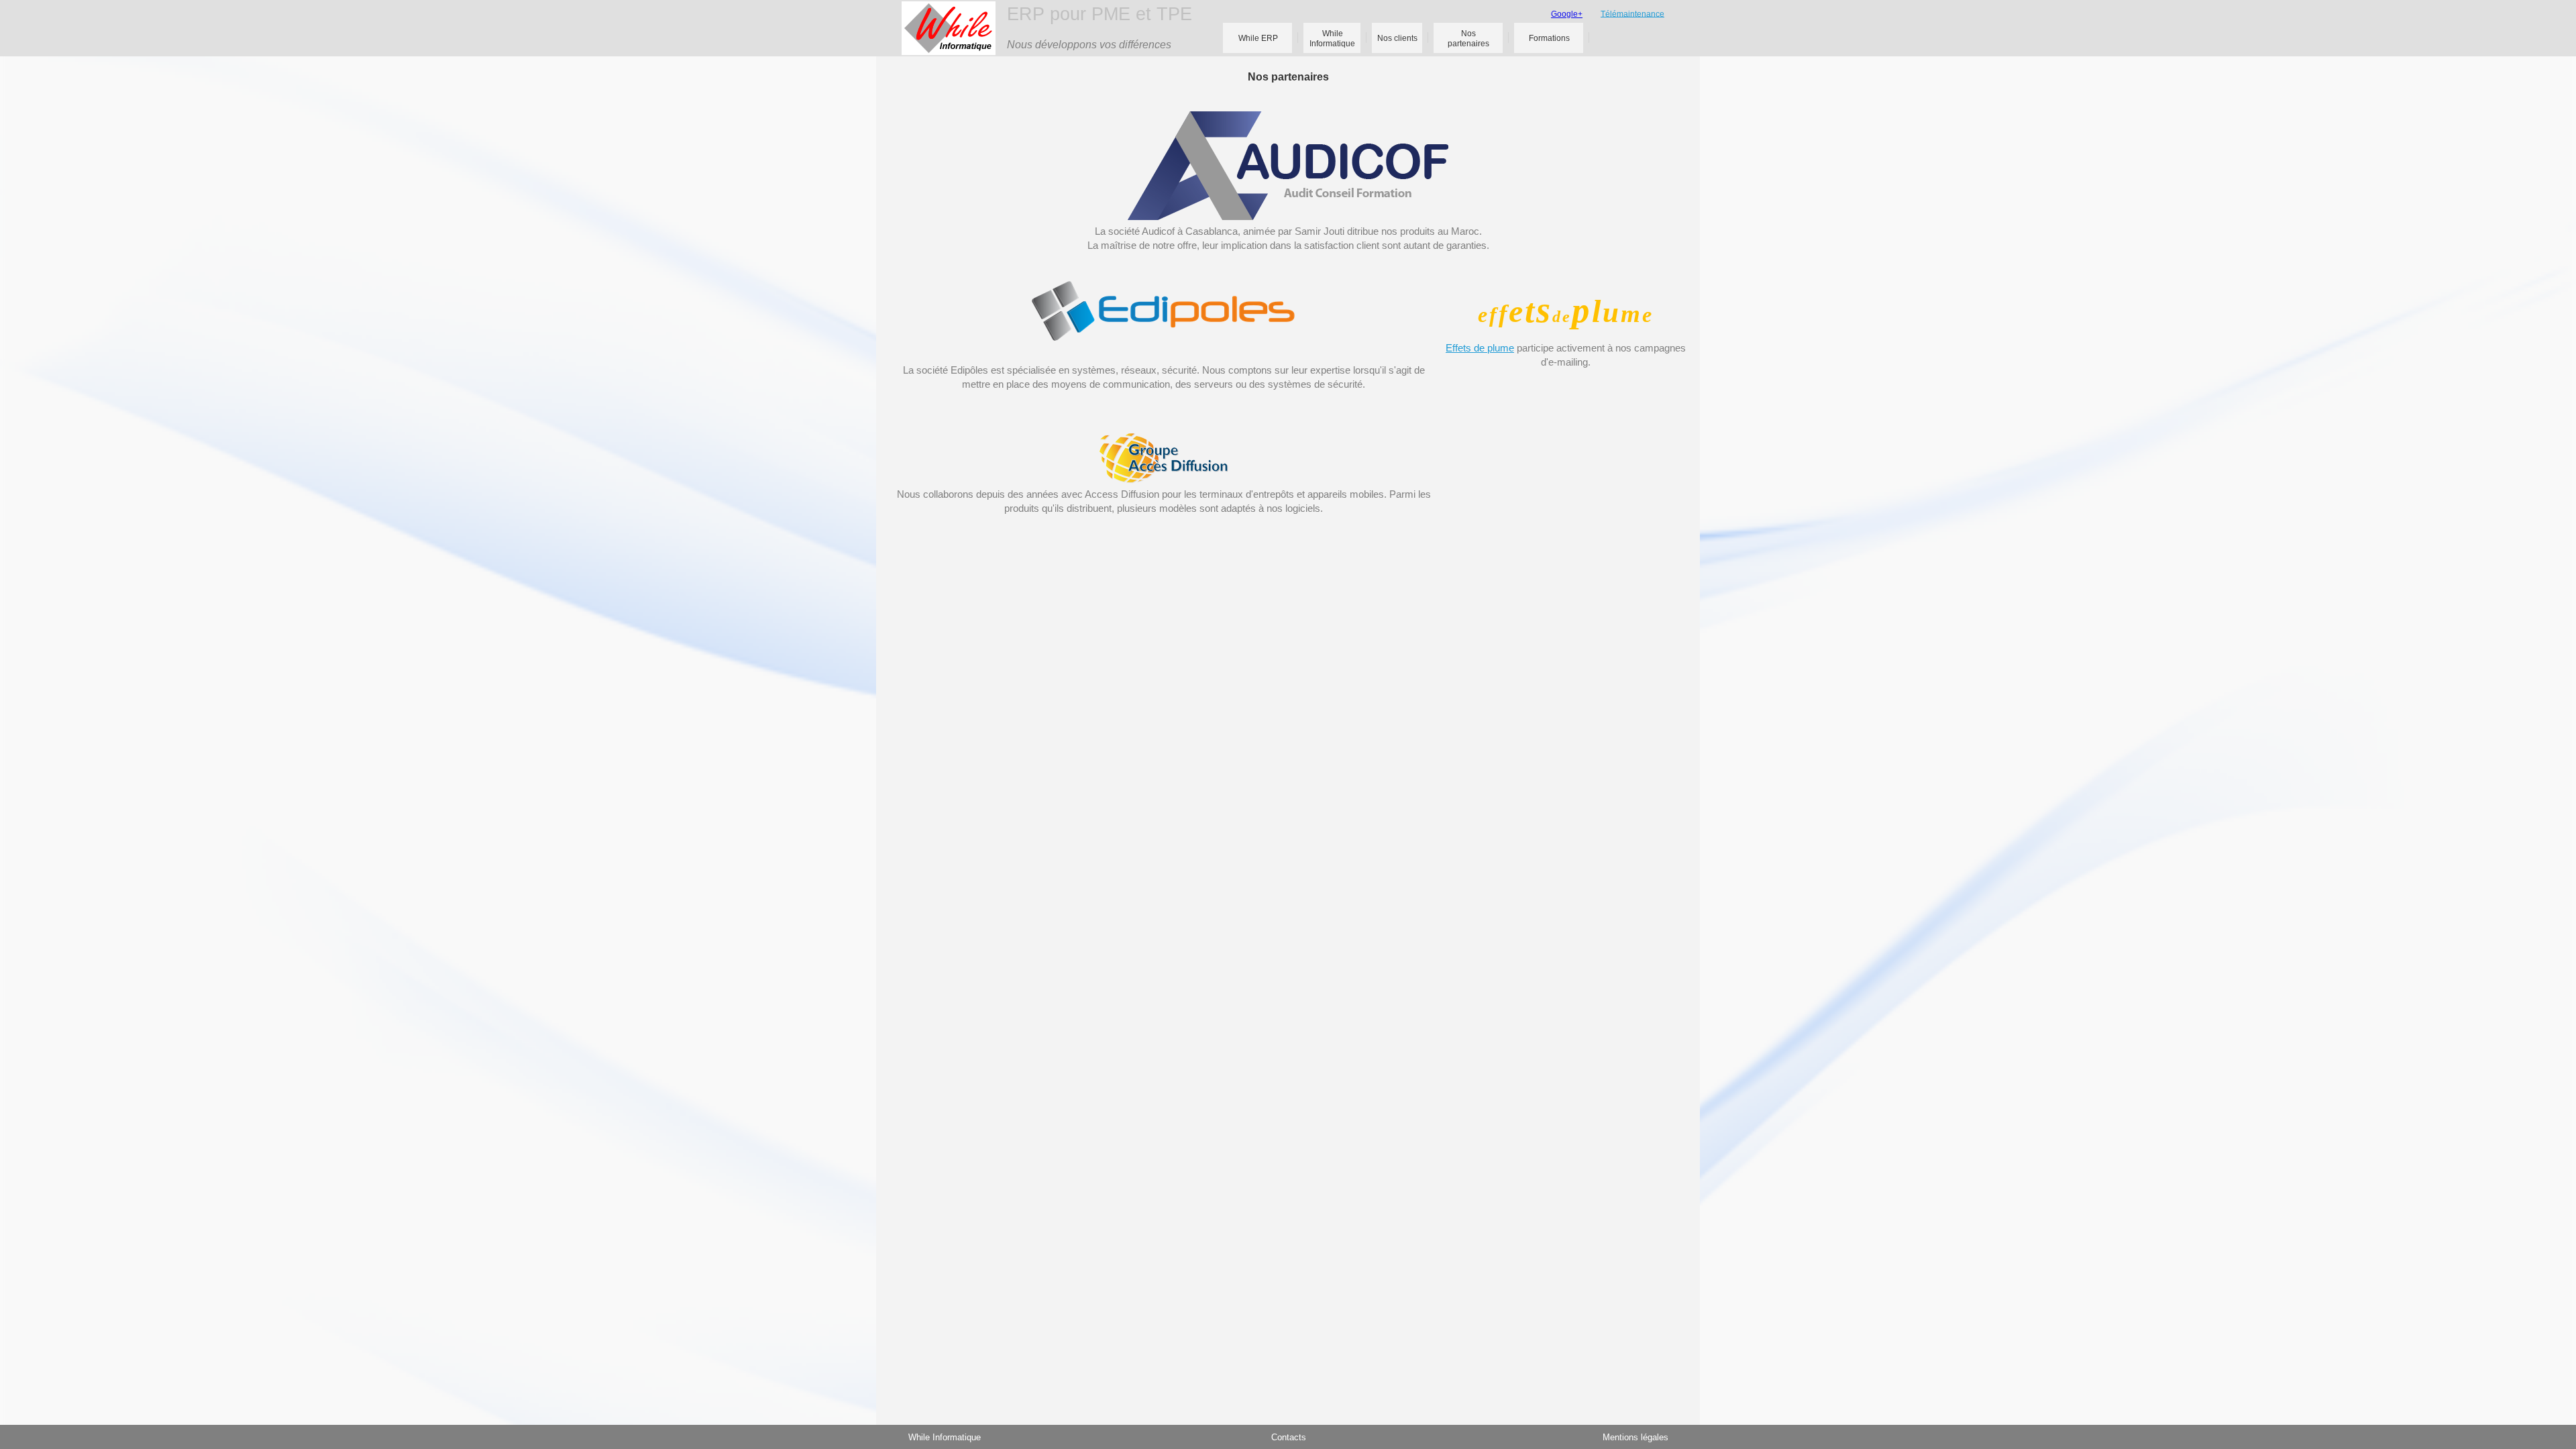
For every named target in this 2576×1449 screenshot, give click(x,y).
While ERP (1258, 38)
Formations (1549, 38)
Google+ (1567, 14)
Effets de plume (1480, 348)
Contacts (1289, 1437)
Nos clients (1397, 38)
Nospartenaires (1468, 39)
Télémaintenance (1632, 13)
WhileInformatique (1332, 39)
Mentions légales (1635, 1437)
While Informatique (945, 1437)
